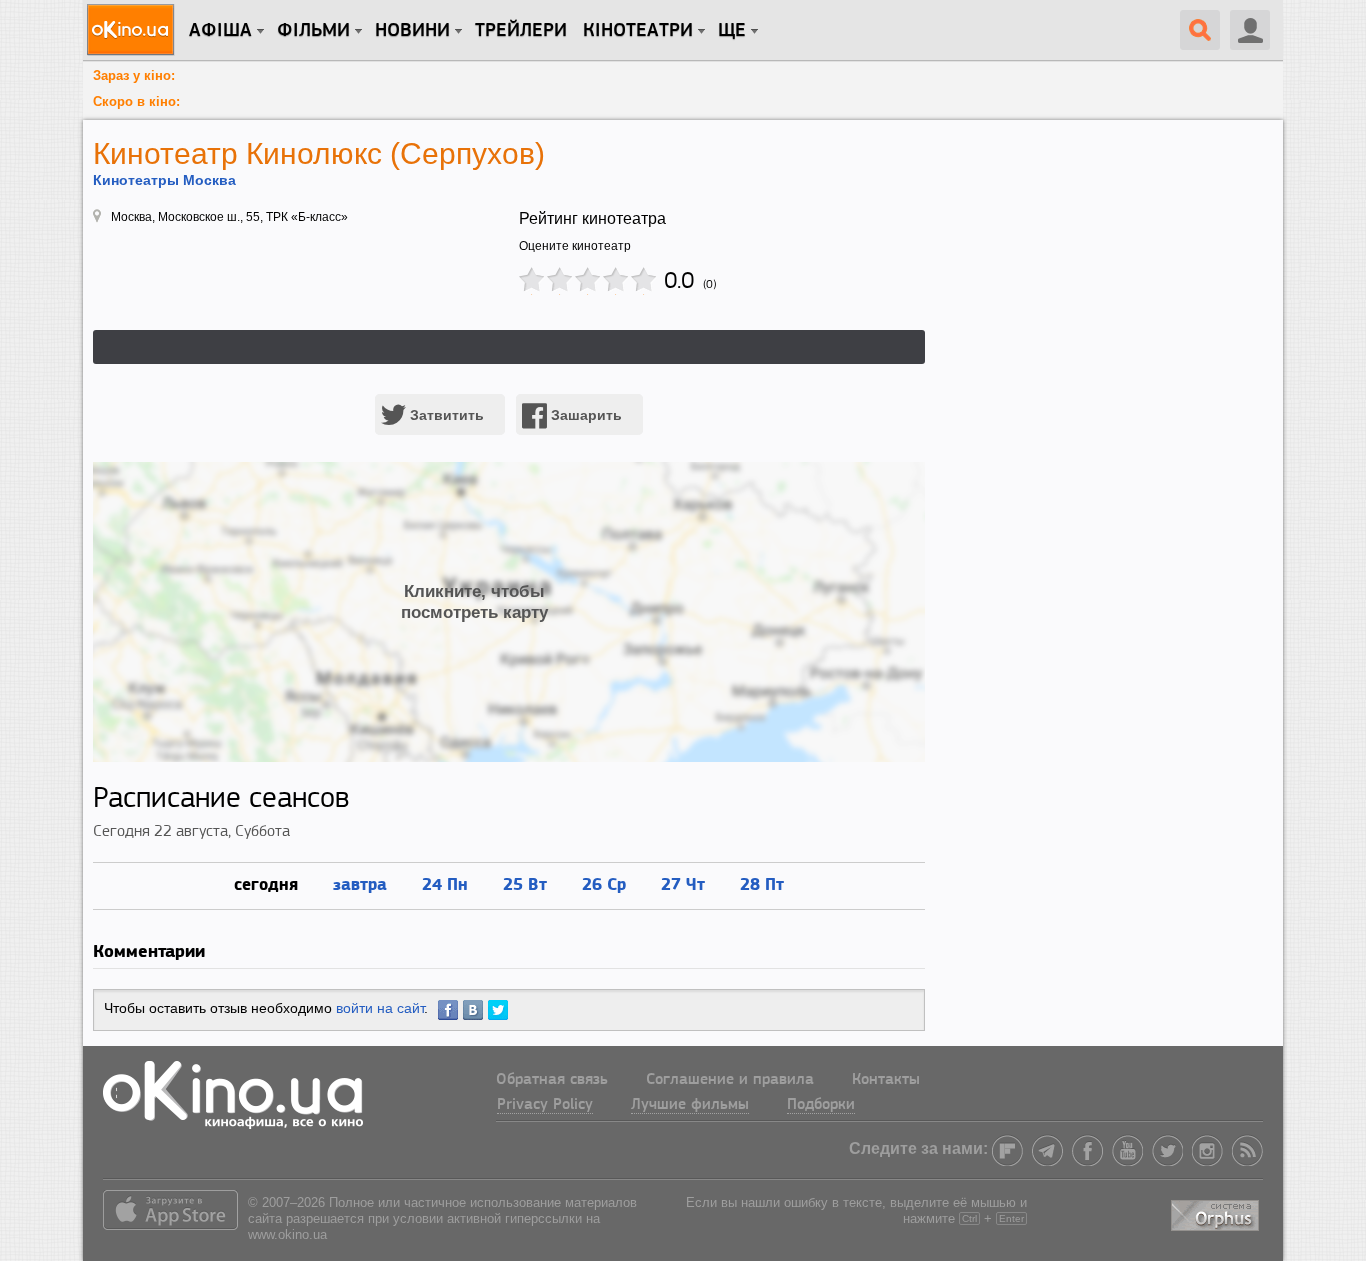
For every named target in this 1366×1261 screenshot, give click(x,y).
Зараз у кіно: (134, 75)
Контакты (886, 1080)
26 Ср (604, 883)
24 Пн (445, 883)
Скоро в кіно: (136, 101)
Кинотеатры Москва (164, 180)
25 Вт (525, 883)
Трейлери (521, 31)
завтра (360, 883)
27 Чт (683, 883)
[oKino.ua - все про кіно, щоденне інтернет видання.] (133, 30)
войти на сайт (380, 1008)
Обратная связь (552, 1080)
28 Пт (762, 883)
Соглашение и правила (730, 1080)
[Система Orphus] (1217, 1212)
